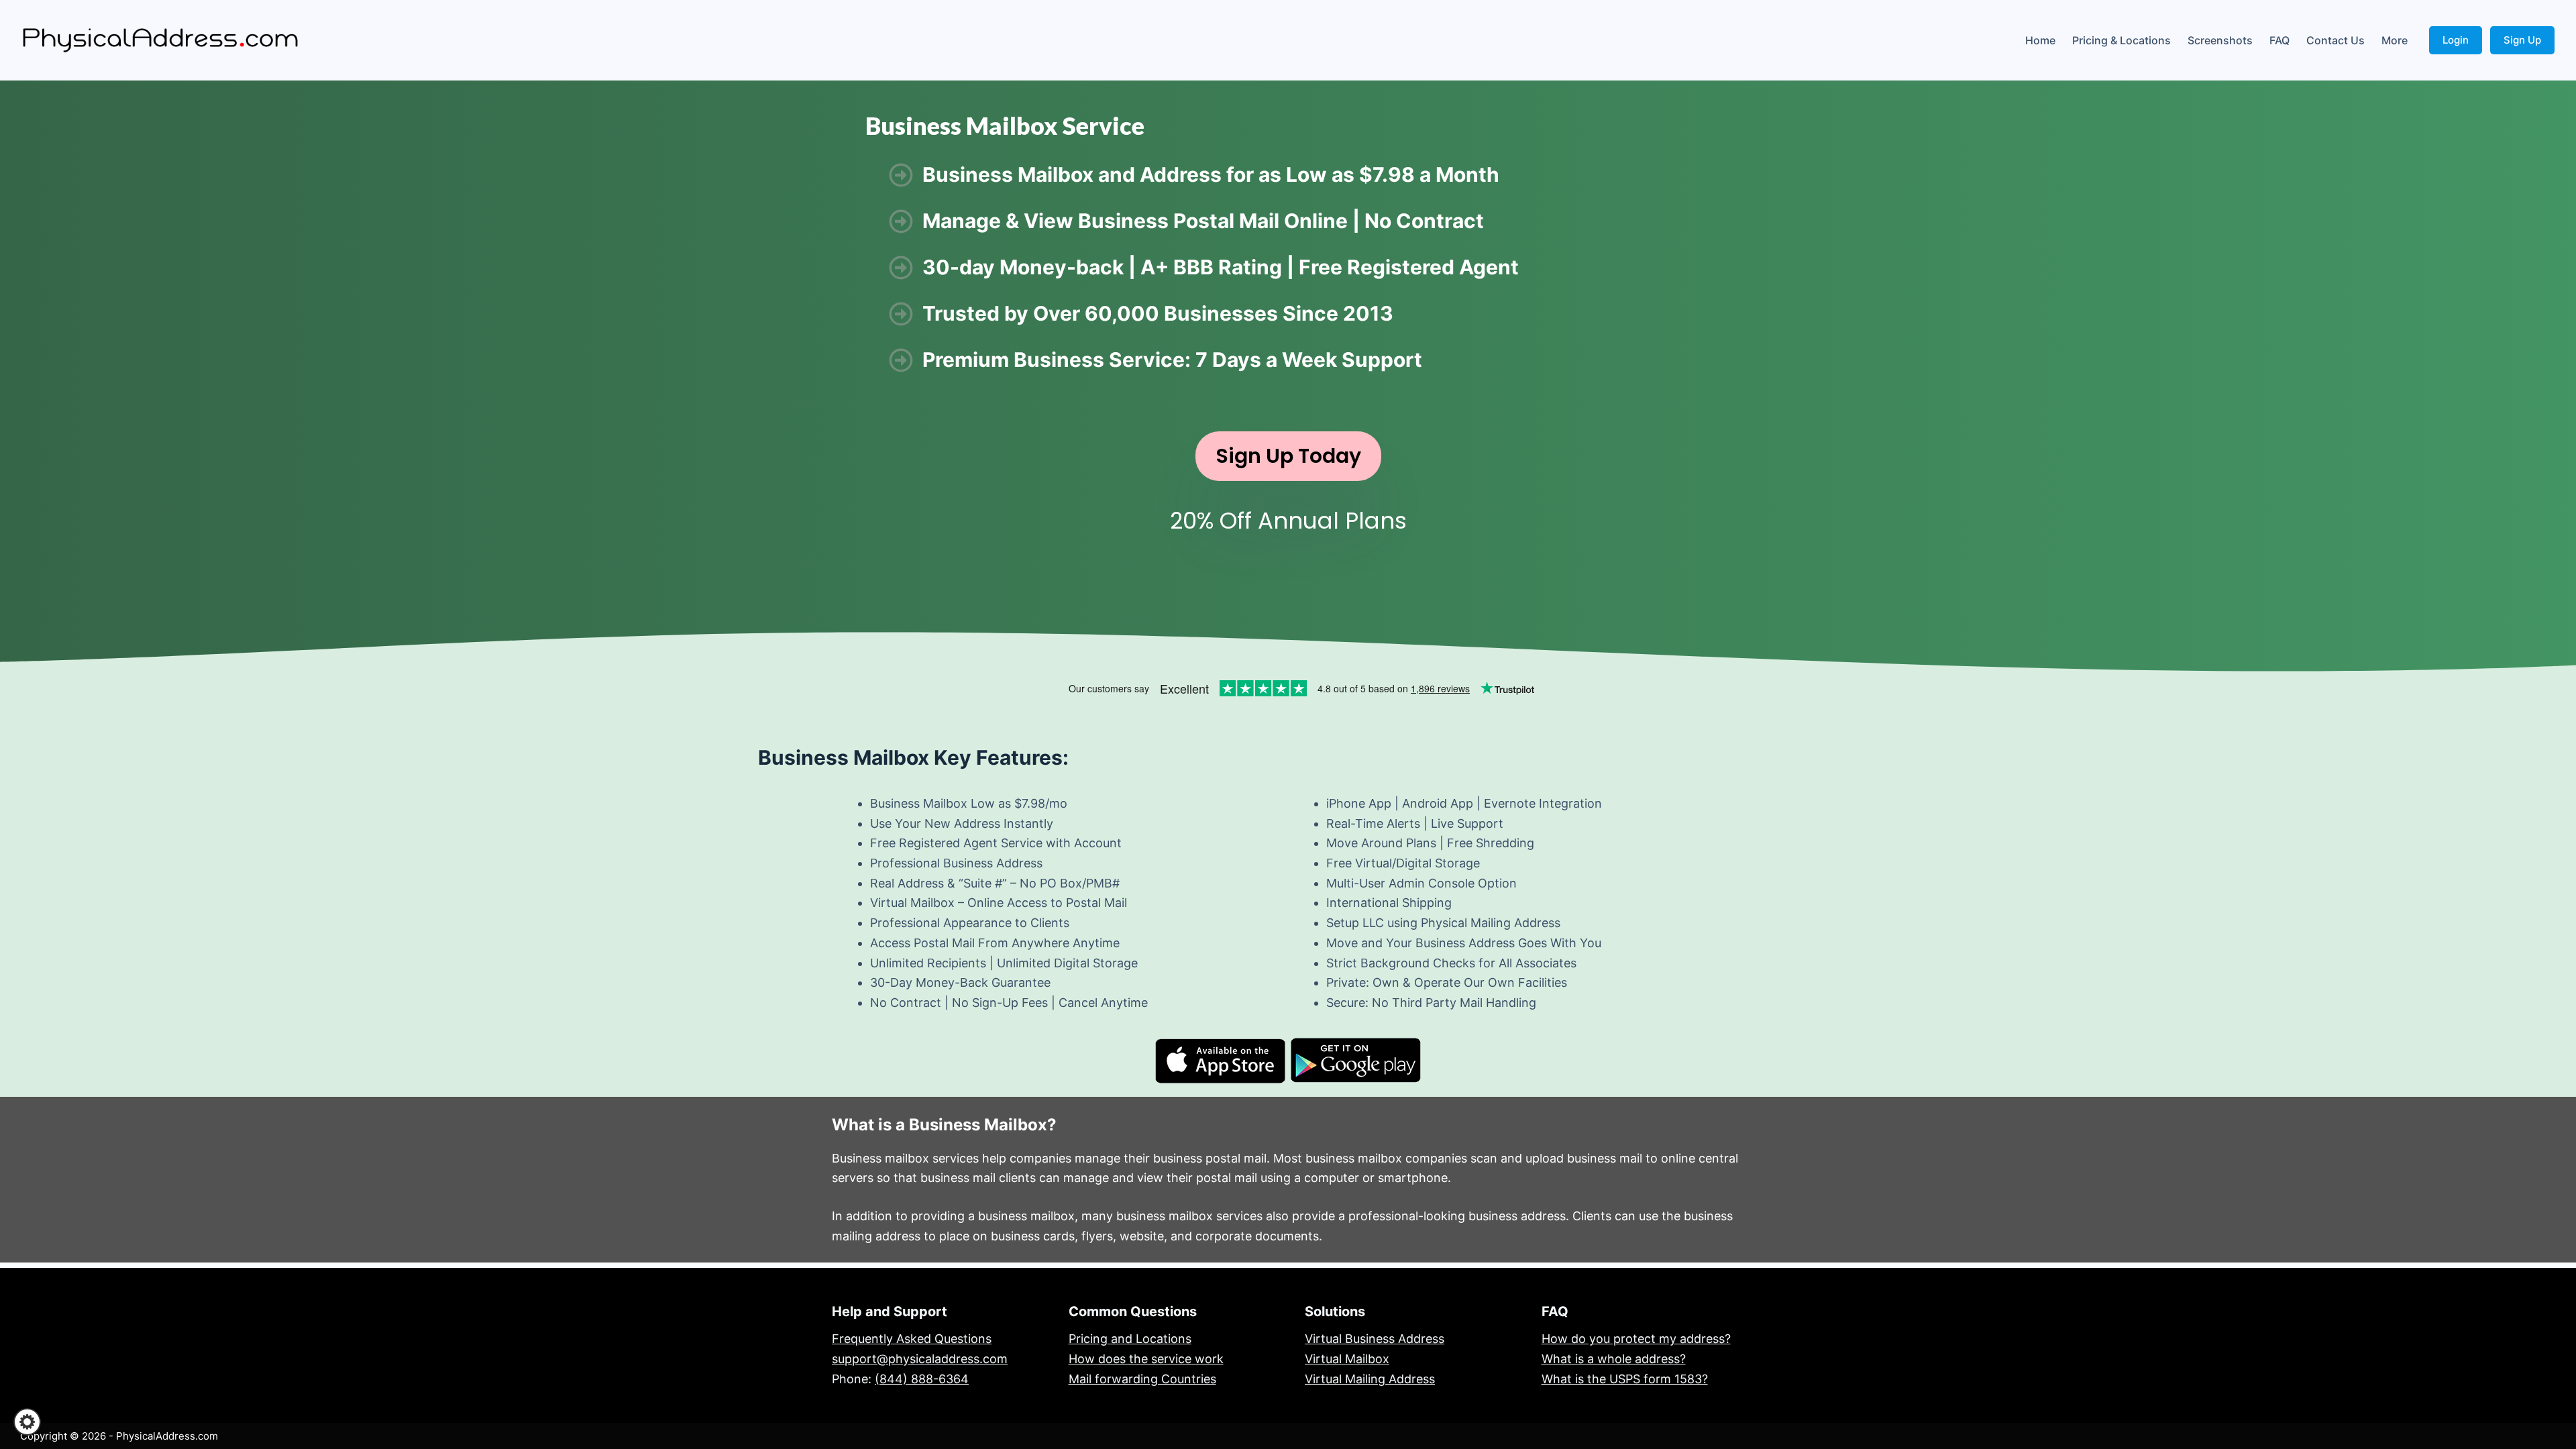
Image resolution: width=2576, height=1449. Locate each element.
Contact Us (2336, 40)
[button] (27, 1422)
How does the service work (1146, 1359)
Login (2456, 40)
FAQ (2279, 40)
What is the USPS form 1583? (1625, 1379)
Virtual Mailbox (1347, 1359)
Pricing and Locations (1130, 1339)
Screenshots (2220, 40)
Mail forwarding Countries (1142, 1379)
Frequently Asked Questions (912, 1339)
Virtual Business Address (1375, 1339)
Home (2040, 40)
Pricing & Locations (2122, 40)
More (2395, 40)
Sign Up (2522, 40)
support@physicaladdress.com (920, 1359)
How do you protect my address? (1636, 1339)
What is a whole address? (1614, 1359)
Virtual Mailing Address (1370, 1379)
